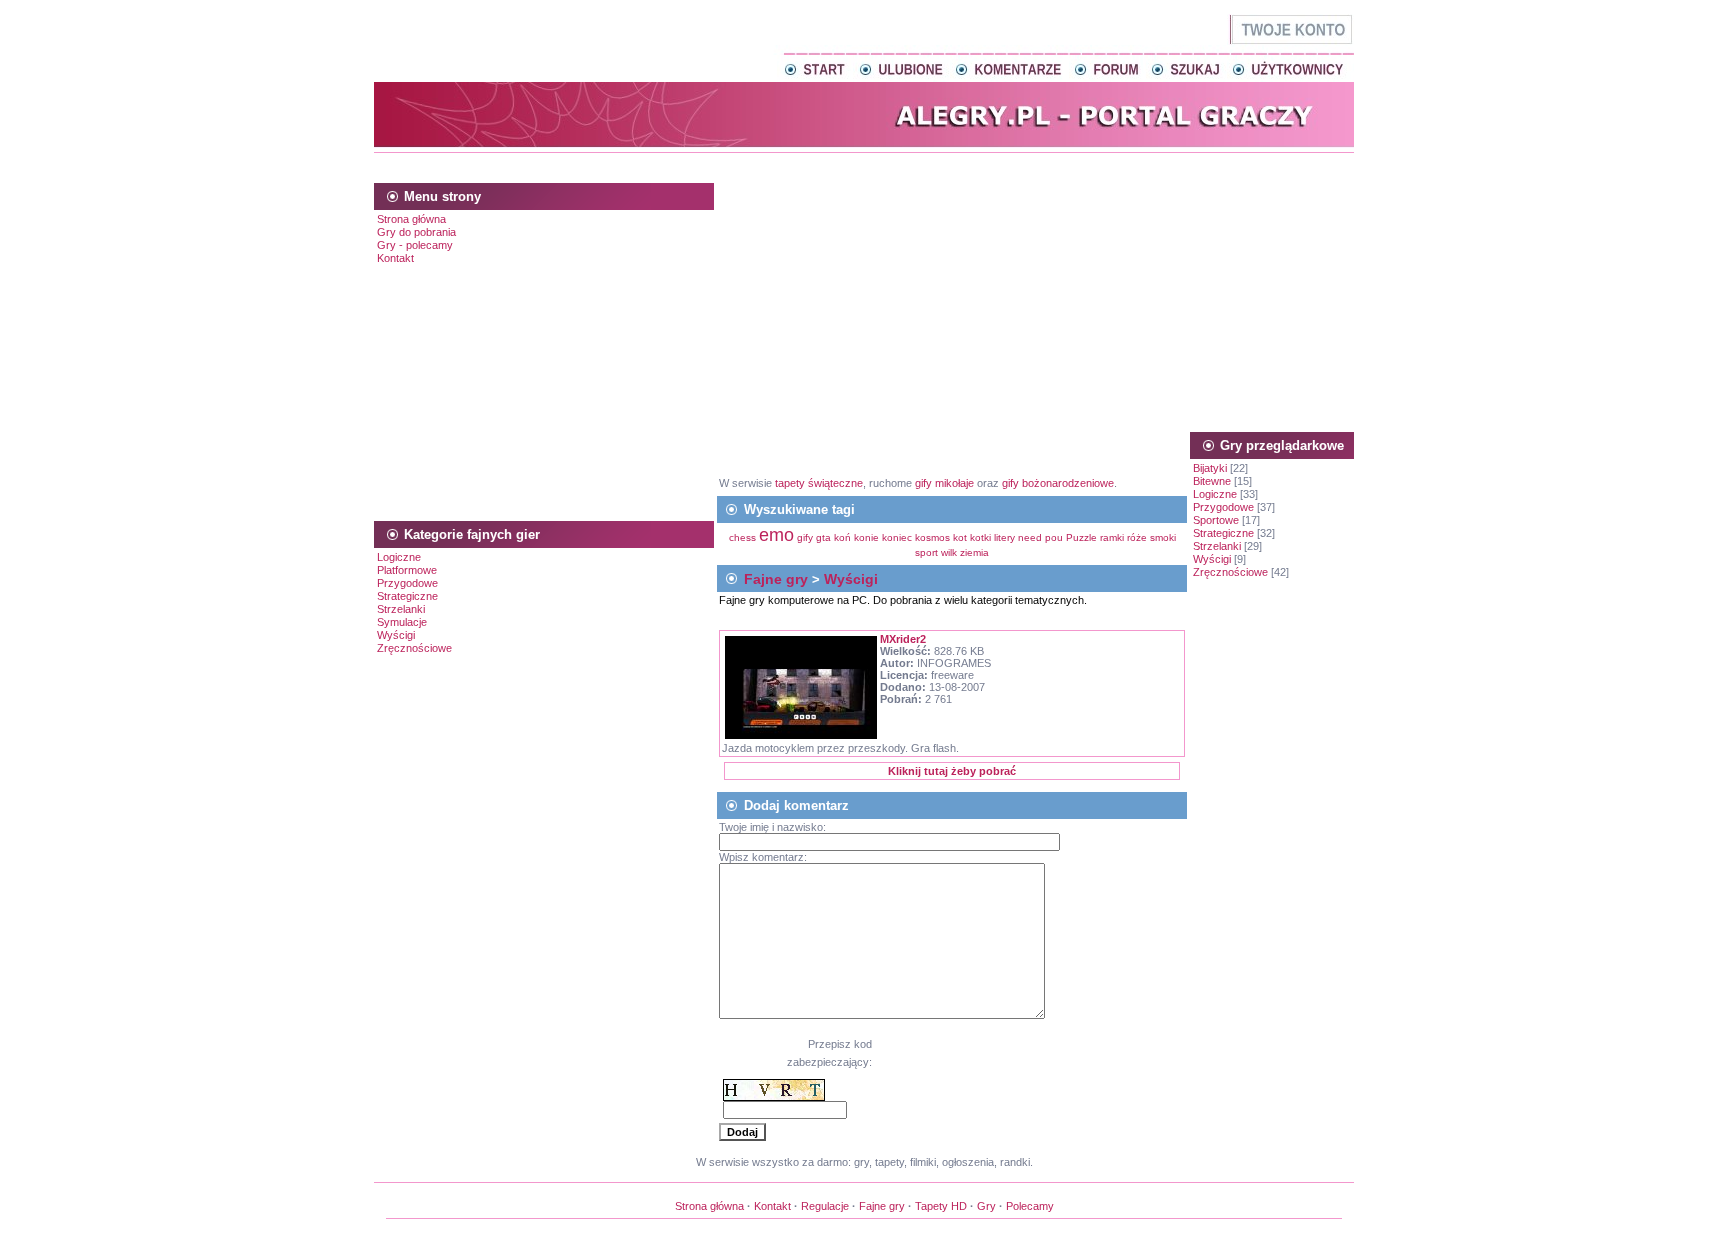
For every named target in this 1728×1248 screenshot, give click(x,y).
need (1030, 537)
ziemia (974, 552)
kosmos (932, 537)
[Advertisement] (864, 164)
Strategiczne (407, 596)
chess (742, 537)
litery (1004, 537)
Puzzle (1081, 537)
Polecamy (1030, 1206)
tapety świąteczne (819, 483)
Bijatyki (1210, 468)
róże (1137, 537)
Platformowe (407, 570)
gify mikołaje (944, 483)
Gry (986, 1206)
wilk (949, 552)
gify (806, 537)
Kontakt (395, 258)
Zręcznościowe (414, 648)
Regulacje (825, 1206)
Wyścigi (396, 635)
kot (960, 537)
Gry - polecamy (415, 245)
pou (1054, 537)
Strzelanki (401, 609)
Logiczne (399, 557)
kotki (980, 537)
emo (776, 535)
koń (842, 537)
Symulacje (402, 622)
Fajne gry (776, 579)
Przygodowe (407, 583)
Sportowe (1216, 520)
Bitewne (1212, 481)
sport (926, 552)
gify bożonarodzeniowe (1058, 483)
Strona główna (411, 219)
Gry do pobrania (416, 232)
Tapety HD (941, 1206)
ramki (1112, 537)
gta (823, 537)
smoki (1163, 537)
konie (866, 537)
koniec (897, 537)
